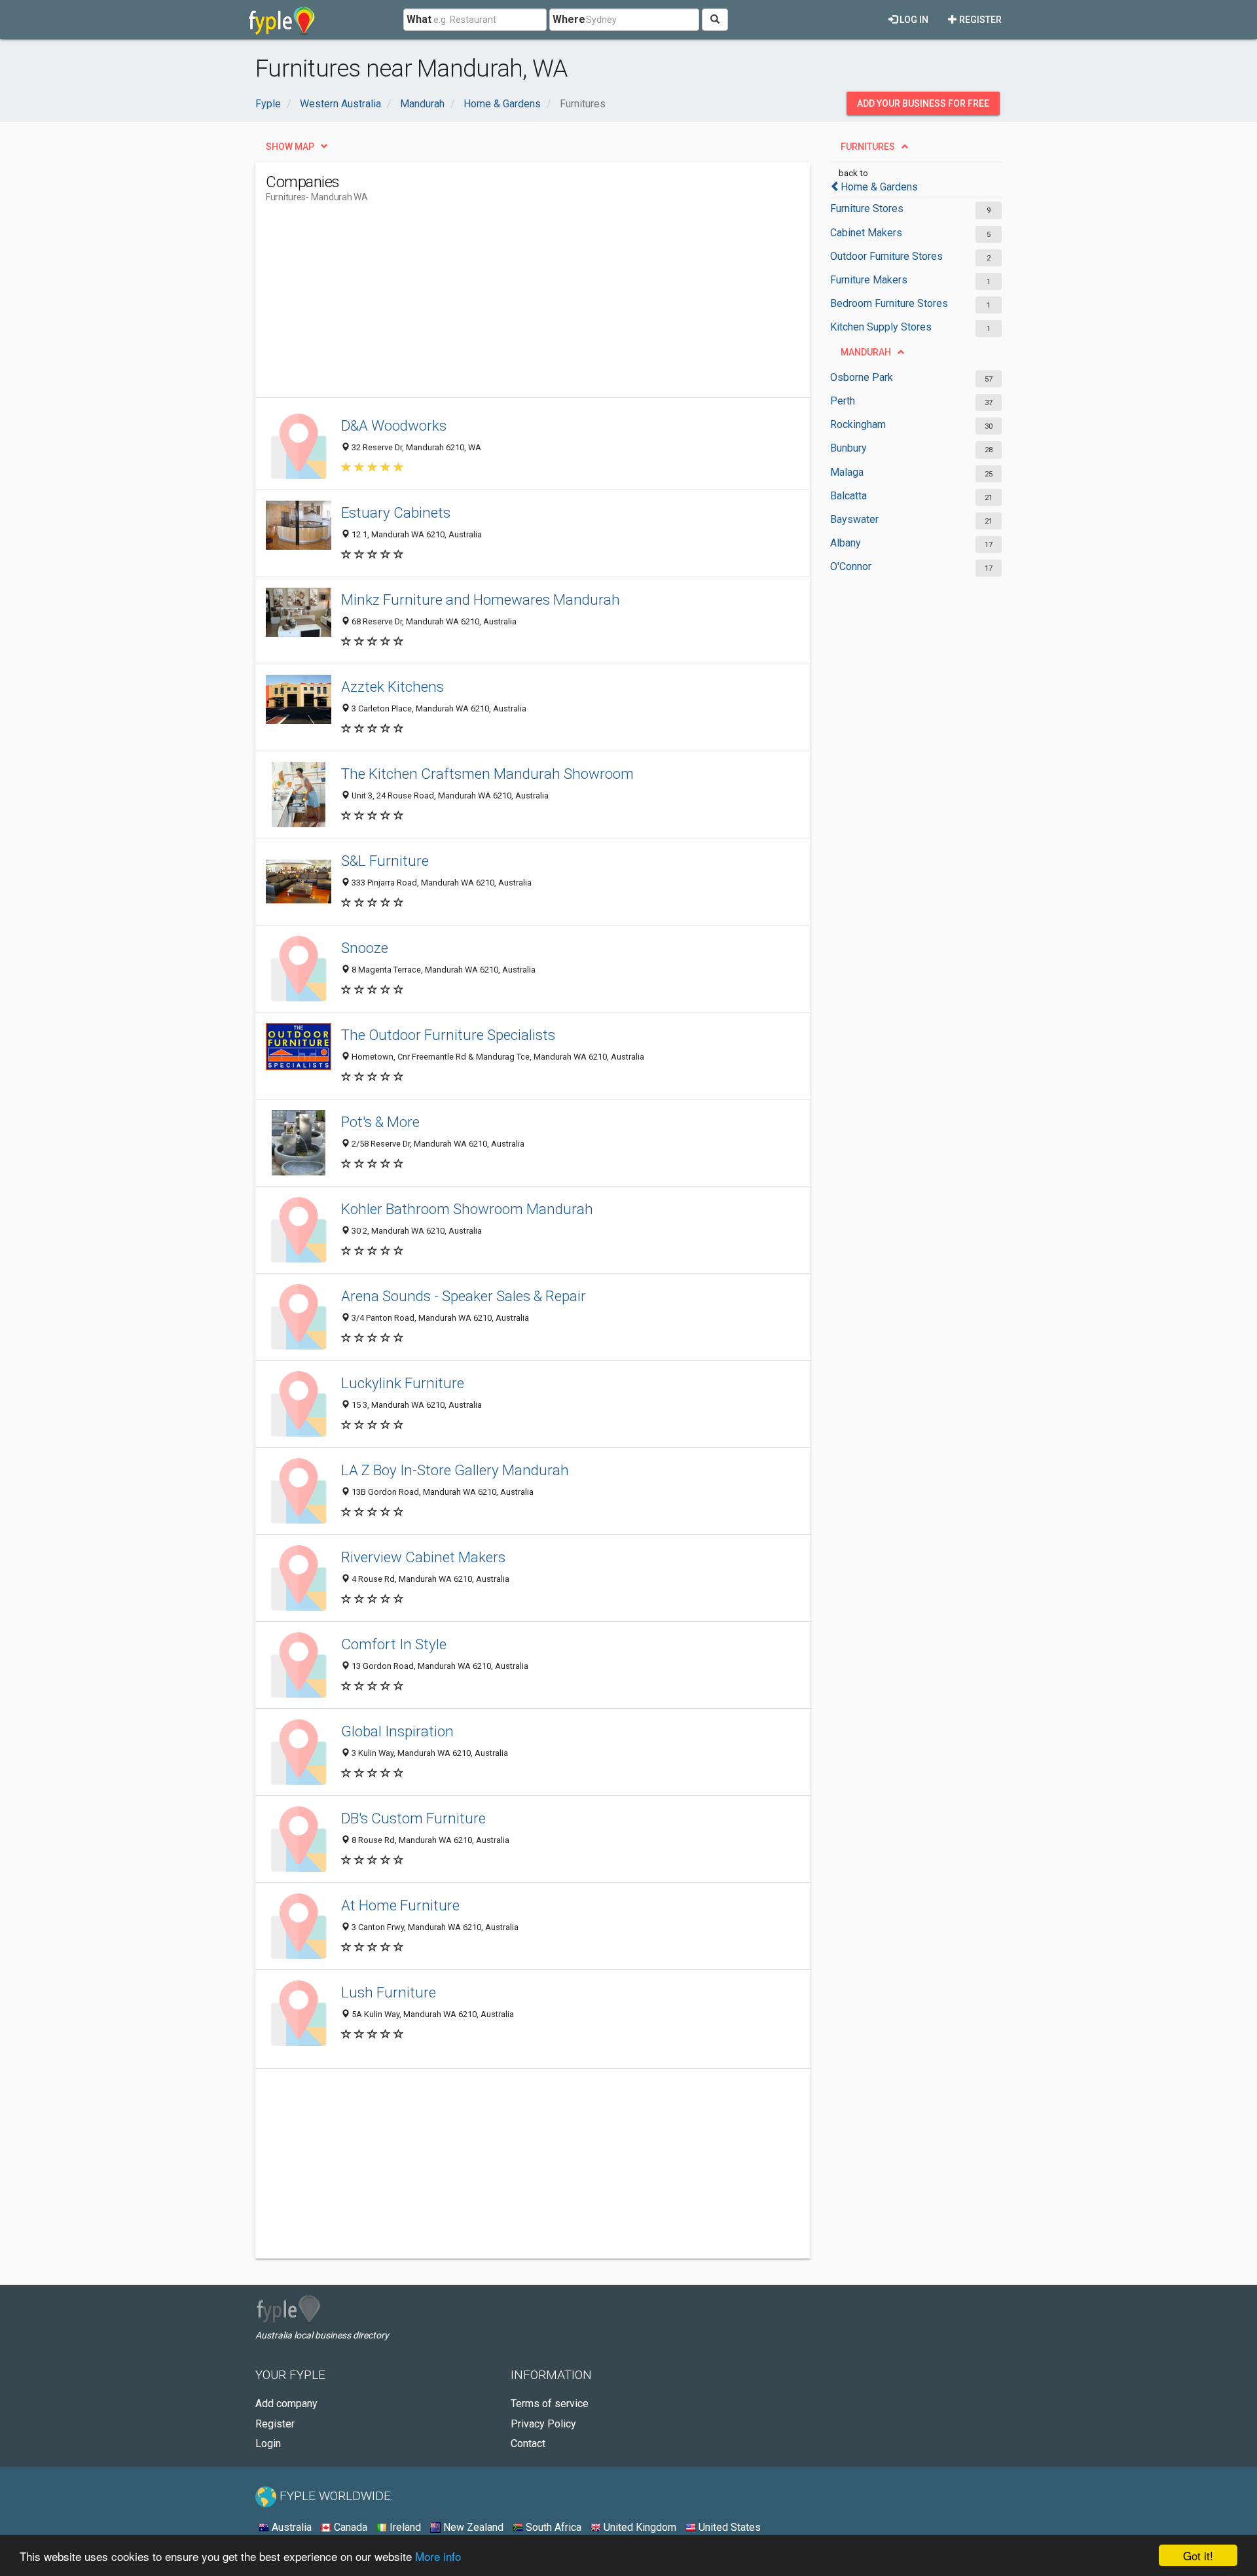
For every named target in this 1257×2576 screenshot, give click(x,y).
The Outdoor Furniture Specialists (448, 1035)
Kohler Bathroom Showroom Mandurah (467, 1209)
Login (268, 2443)
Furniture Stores (867, 208)
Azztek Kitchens (392, 687)
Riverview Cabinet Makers (423, 1557)
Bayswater (854, 519)
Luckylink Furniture (403, 1383)
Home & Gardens (879, 187)
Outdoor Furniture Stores (886, 256)
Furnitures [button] (868, 147)
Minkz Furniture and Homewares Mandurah (481, 599)
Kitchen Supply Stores (881, 327)
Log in (913, 20)
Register (979, 20)
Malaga (847, 472)
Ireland (404, 2527)
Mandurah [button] (866, 352)
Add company (286, 2404)
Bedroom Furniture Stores (889, 303)
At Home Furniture (400, 1905)
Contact (528, 2443)
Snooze (365, 948)
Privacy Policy (543, 2424)
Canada (349, 2527)
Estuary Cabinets (396, 512)
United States (728, 2527)
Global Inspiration (397, 1731)
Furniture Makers (869, 280)
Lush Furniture (389, 1992)
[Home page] (282, 20)
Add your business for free (923, 103)
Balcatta (848, 496)
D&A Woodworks (394, 425)
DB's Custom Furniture (413, 1818)
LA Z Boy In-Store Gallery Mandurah (455, 1470)
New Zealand (472, 2527)
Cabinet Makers (866, 233)
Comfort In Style (394, 1644)
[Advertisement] (504, 306)
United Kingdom (639, 2527)
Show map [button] (290, 147)
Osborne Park (862, 377)
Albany (846, 543)
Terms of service (550, 2404)
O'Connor (851, 566)
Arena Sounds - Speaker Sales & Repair (464, 1296)
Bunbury (848, 448)
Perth (843, 401)
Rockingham (858, 424)
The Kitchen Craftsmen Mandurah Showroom (487, 774)
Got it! (1198, 2555)
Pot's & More (380, 1122)
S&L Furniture (385, 861)
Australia (290, 2527)
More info (438, 2556)
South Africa (552, 2527)
